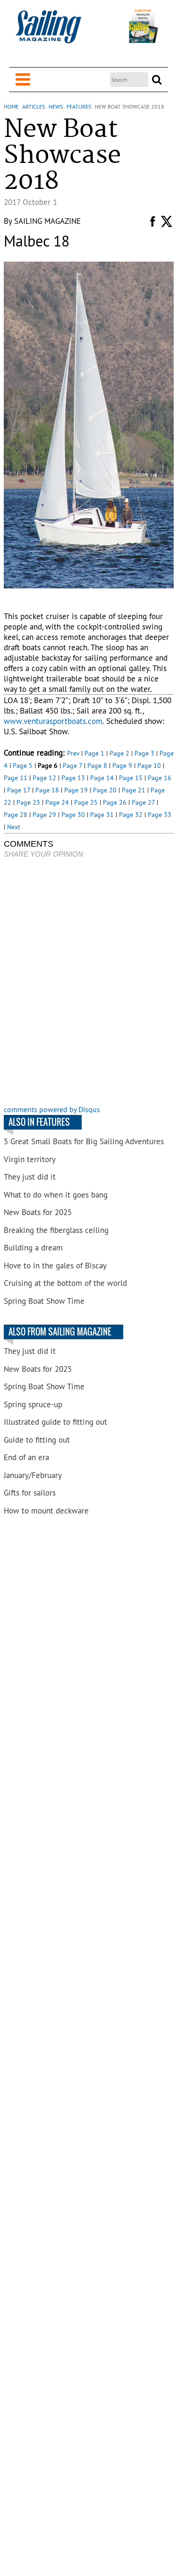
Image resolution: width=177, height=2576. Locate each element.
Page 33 (160, 815)
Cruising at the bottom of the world (65, 1283)
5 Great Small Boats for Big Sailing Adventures (84, 1141)
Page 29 (44, 815)
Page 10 (149, 765)
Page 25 (86, 802)
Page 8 (97, 765)
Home (11, 106)
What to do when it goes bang (56, 1195)
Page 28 (16, 815)
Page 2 (119, 753)
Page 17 (19, 790)
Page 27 (143, 802)
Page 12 (44, 778)
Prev (73, 753)
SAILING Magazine (47, 221)
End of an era (26, 1457)
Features (79, 106)
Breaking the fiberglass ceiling (56, 1230)
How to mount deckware (46, 1511)
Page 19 (76, 790)
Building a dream (33, 1248)
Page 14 (102, 778)
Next (14, 827)
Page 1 (94, 753)
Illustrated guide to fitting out (55, 1422)
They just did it (30, 1177)
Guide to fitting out (37, 1440)
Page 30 (73, 815)
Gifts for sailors (30, 1493)
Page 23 (28, 802)
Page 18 (47, 790)
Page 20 (105, 790)
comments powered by (52, 1109)
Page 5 (23, 765)
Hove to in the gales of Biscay (55, 1266)
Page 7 (72, 765)
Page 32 (131, 815)
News (56, 106)
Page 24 (57, 802)
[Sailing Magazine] (48, 32)
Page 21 (134, 790)
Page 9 (122, 765)
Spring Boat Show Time (44, 1301)
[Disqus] (89, 983)
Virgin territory (30, 1159)
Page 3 (144, 753)
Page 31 (102, 815)
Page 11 (16, 778)
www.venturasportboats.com (53, 721)
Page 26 (115, 802)
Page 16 (160, 778)
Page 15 (131, 778)
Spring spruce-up (33, 1404)
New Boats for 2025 (38, 1212)
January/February (33, 1475)
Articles (34, 106)
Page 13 (73, 778)
